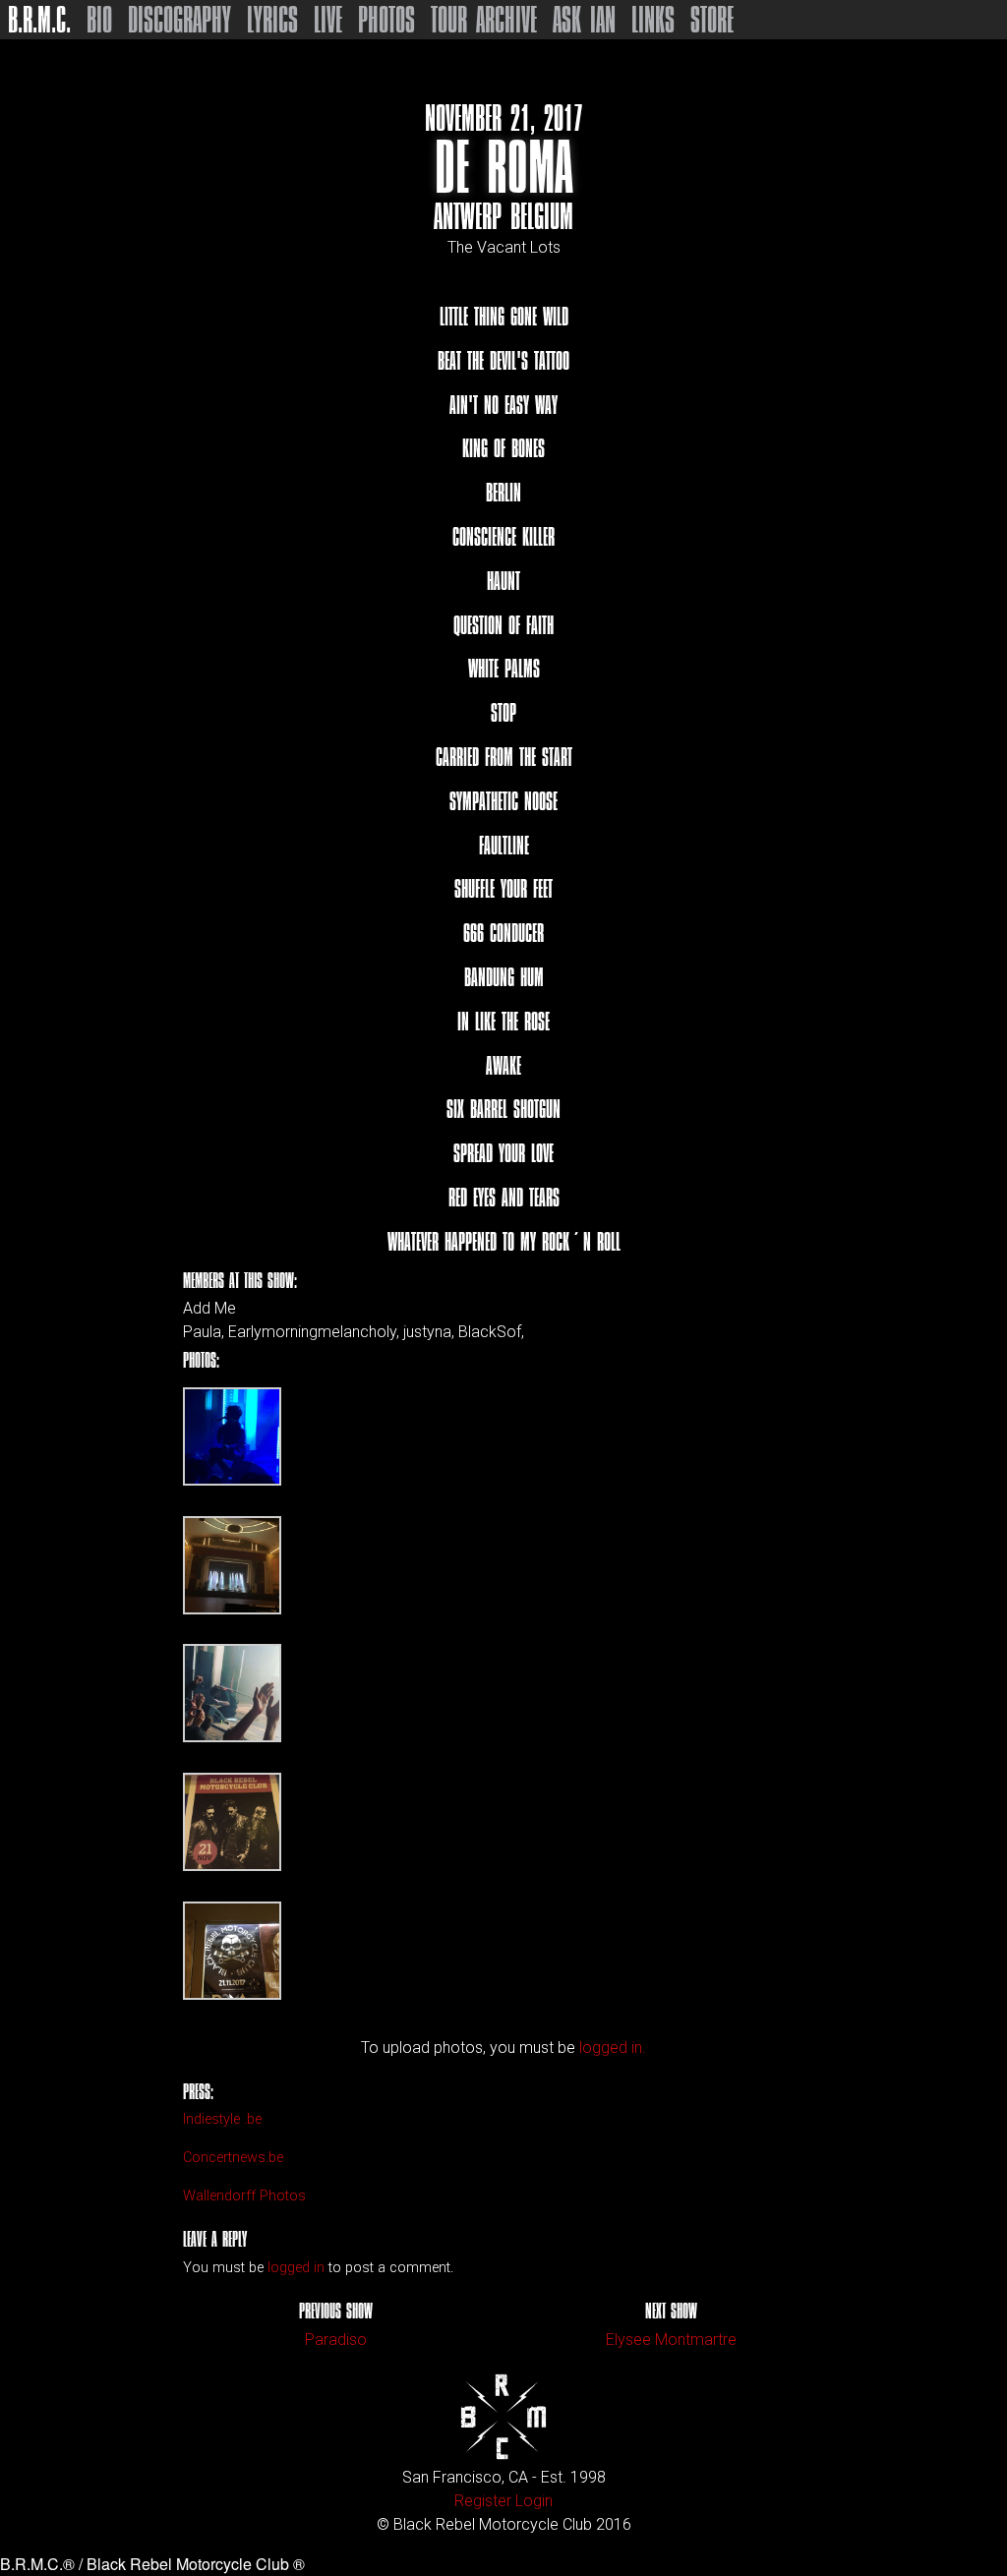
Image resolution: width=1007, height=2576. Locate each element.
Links (653, 20)
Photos (386, 20)
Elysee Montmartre (671, 2340)
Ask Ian (584, 20)
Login (534, 2501)
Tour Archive (484, 20)
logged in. (613, 2048)
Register (483, 2501)
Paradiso (336, 2340)
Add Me (209, 1309)
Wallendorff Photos (244, 2196)
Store (712, 20)
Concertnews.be (233, 2158)
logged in (296, 2268)
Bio (99, 20)
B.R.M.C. (39, 20)
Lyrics (272, 20)
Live (328, 20)
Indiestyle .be (222, 2119)
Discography (179, 20)
